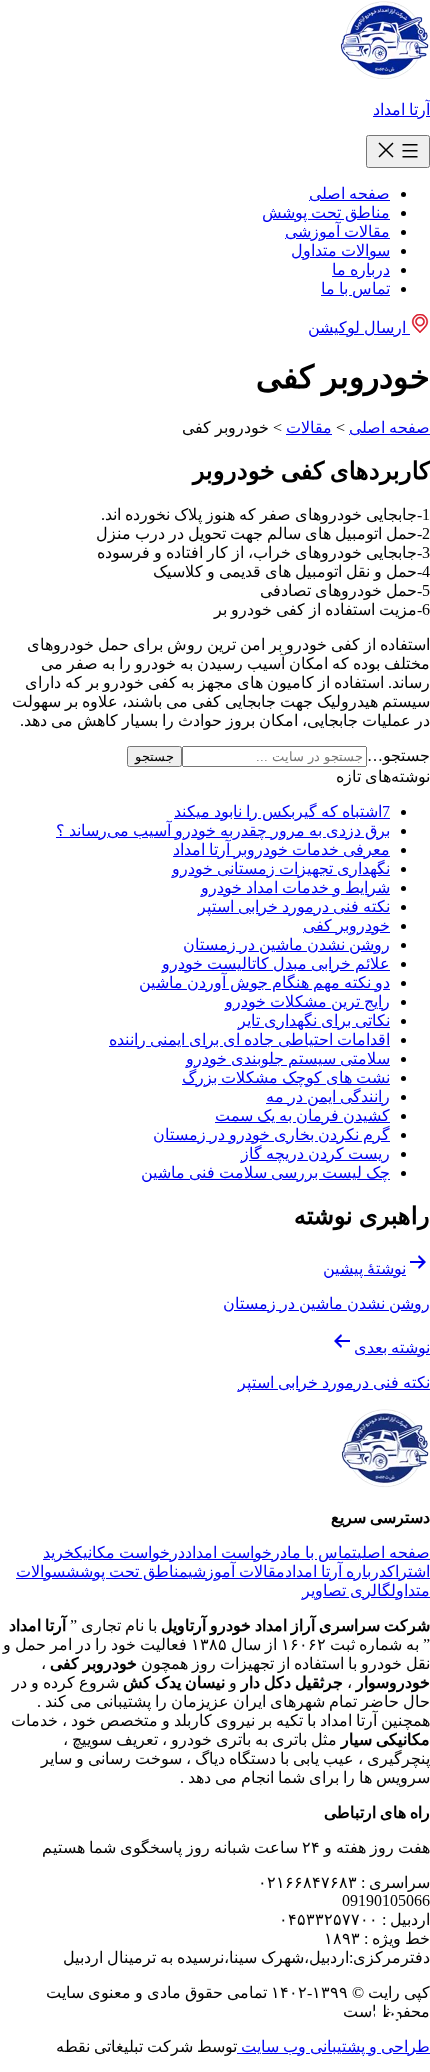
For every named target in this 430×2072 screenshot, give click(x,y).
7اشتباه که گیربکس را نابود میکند (282, 811)
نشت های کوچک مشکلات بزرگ (286, 1077)
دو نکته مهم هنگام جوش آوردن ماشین (264, 982)
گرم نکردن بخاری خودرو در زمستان (271, 1134)
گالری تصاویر (346, 1590)
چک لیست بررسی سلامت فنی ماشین (265, 1172)
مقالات (309, 427)
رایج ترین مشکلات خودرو (307, 1001)
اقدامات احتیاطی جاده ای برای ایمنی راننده (249, 1039)
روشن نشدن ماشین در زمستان (286, 944)
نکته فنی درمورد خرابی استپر (294, 906)
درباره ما (361, 269)
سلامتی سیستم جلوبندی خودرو (288, 1058)
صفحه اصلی (349, 193)
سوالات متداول (340, 250)
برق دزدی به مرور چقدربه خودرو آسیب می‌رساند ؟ (223, 830)
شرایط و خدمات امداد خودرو (295, 887)
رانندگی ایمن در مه (328, 1096)
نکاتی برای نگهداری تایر (314, 1020)
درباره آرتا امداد (336, 1571)
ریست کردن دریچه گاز (315, 1153)
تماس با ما (355, 288)
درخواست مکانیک (129, 1552)
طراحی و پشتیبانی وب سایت (333, 2046)
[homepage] (384, 74)
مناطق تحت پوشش (326, 212)
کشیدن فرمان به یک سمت (302, 1115)
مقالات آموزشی (337, 231)
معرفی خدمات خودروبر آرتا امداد (281, 849)
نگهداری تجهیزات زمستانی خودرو (281, 868)
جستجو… (398, 755)
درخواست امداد (236, 1552)
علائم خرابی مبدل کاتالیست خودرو (276, 963)
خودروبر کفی (346, 925)
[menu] (398, 151)
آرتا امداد (401, 109)
